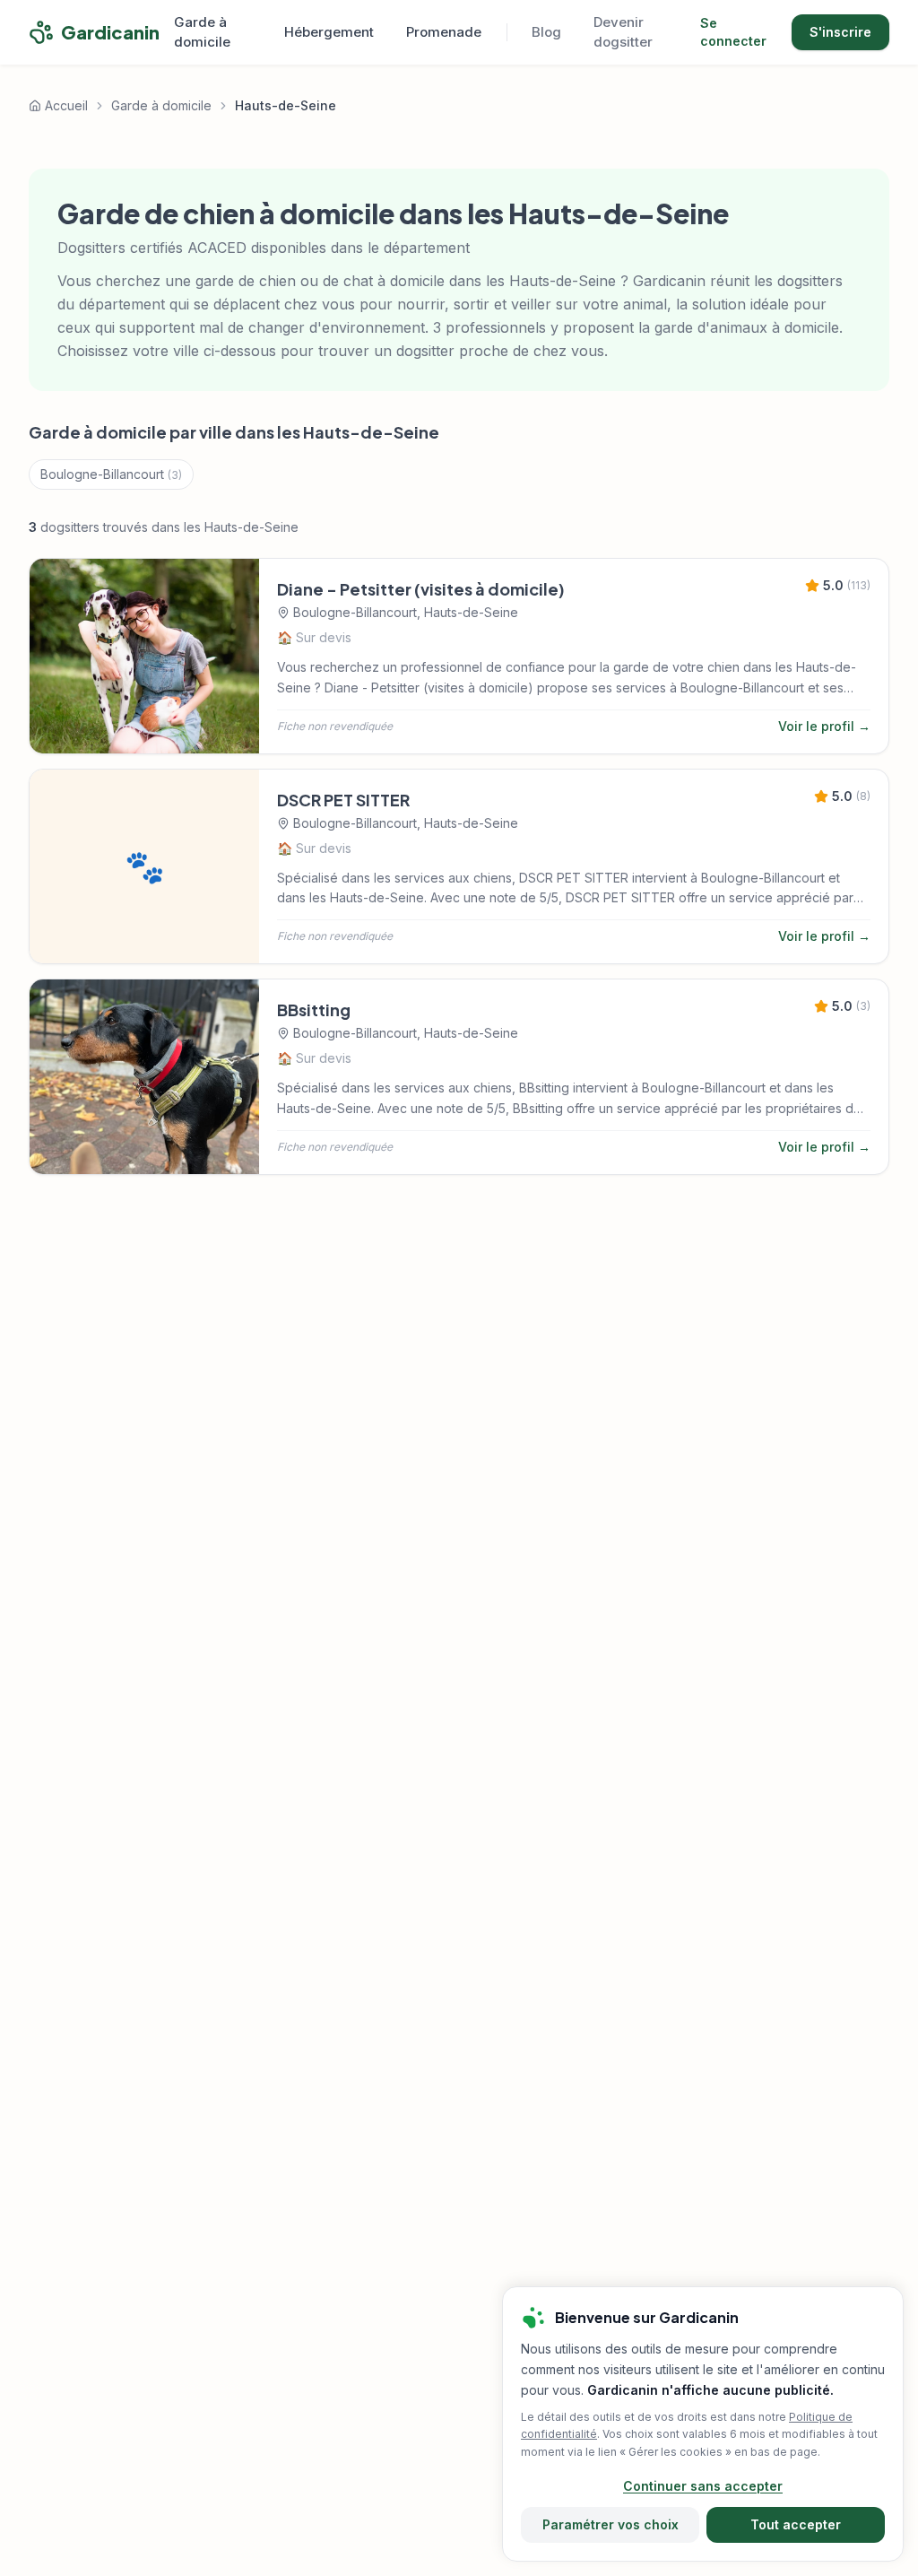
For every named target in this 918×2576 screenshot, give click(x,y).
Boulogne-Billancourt (111, 474)
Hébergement (329, 32)
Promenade (444, 32)
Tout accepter (796, 2524)
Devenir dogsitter (623, 32)
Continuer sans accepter (703, 2486)
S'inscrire (840, 32)
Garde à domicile (202, 32)
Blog (546, 32)
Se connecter (733, 32)
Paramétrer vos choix (611, 2524)
